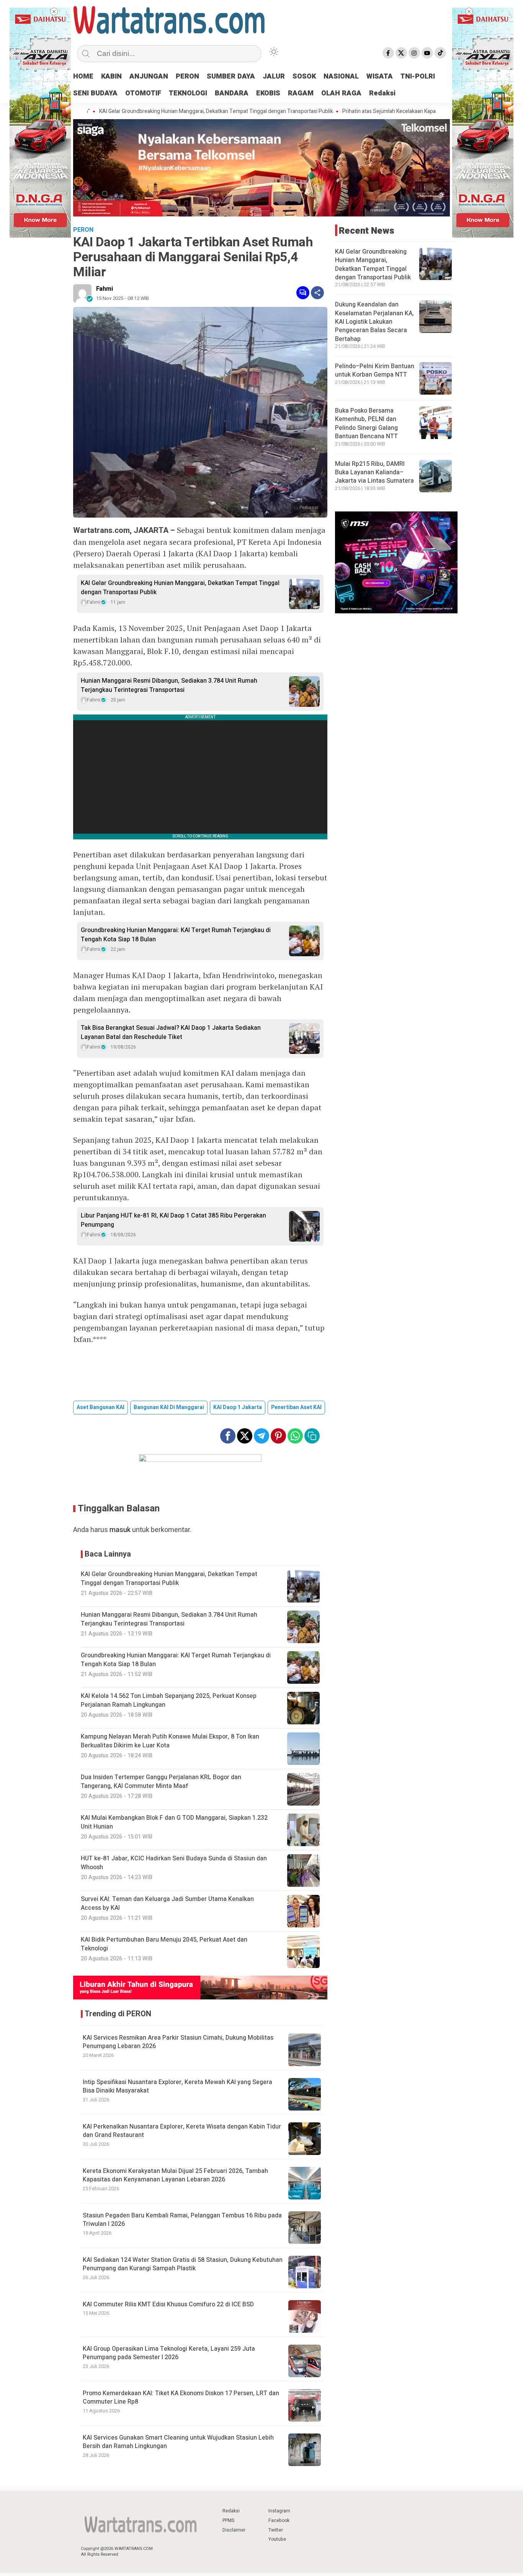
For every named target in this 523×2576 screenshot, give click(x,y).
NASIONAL (341, 76)
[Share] (317, 293)
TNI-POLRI (418, 76)
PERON (187, 76)
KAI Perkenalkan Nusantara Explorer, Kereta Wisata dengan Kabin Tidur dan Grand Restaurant (182, 2131)
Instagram (279, 2511)
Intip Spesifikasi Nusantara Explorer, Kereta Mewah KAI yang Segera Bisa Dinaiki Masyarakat (177, 2086)
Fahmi (105, 289)
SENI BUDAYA (95, 93)
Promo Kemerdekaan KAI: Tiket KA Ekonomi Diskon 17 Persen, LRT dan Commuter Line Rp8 (181, 2397)
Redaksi (382, 93)
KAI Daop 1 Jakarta (238, 1407)
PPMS (228, 2520)
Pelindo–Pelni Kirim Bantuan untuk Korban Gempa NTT (375, 370)
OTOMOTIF (143, 93)
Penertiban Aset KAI (296, 1407)
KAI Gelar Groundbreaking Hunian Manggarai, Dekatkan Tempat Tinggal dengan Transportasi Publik (150, 111)
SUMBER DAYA (231, 76)
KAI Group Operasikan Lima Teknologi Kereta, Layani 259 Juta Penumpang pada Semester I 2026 (169, 2353)
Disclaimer (234, 2530)
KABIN (111, 76)
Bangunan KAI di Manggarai (169, 1407)
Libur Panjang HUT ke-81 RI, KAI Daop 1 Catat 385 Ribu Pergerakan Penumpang (173, 1220)
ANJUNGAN (149, 76)
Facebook (279, 2520)
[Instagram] (414, 53)
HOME (83, 76)
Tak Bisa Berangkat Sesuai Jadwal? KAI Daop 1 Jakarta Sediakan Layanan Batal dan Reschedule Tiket (171, 1032)
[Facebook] (388, 53)
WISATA (380, 76)
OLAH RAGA (341, 93)
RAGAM (301, 93)
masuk (120, 1530)
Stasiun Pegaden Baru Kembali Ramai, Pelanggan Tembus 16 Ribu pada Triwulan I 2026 (182, 2220)
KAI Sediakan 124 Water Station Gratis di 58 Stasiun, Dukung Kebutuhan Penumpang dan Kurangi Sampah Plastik (183, 2264)
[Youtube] (427, 53)
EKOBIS (268, 93)
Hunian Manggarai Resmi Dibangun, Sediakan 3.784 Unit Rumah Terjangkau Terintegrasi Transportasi (169, 685)
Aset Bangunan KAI (101, 1407)
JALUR (274, 76)
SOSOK (304, 76)
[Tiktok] (440, 53)
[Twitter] (401, 53)
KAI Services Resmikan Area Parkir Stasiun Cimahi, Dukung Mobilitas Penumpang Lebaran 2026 (178, 2042)
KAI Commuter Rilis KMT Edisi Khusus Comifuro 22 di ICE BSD (168, 2304)
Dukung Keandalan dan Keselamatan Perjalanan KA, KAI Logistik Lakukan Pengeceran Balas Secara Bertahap (374, 322)
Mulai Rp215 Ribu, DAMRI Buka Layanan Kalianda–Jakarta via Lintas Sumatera (374, 473)
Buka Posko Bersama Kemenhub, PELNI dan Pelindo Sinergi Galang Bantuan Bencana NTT (366, 424)
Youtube (277, 2539)
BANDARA (232, 93)
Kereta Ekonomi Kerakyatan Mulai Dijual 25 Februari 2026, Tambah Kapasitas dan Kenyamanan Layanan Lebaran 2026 (175, 2175)
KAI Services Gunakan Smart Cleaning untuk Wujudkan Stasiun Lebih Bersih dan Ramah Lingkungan (178, 2442)
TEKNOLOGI (188, 93)
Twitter (276, 2530)
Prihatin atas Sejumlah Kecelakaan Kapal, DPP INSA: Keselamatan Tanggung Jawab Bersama (385, 111)
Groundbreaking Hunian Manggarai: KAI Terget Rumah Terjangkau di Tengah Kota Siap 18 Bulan (176, 935)
